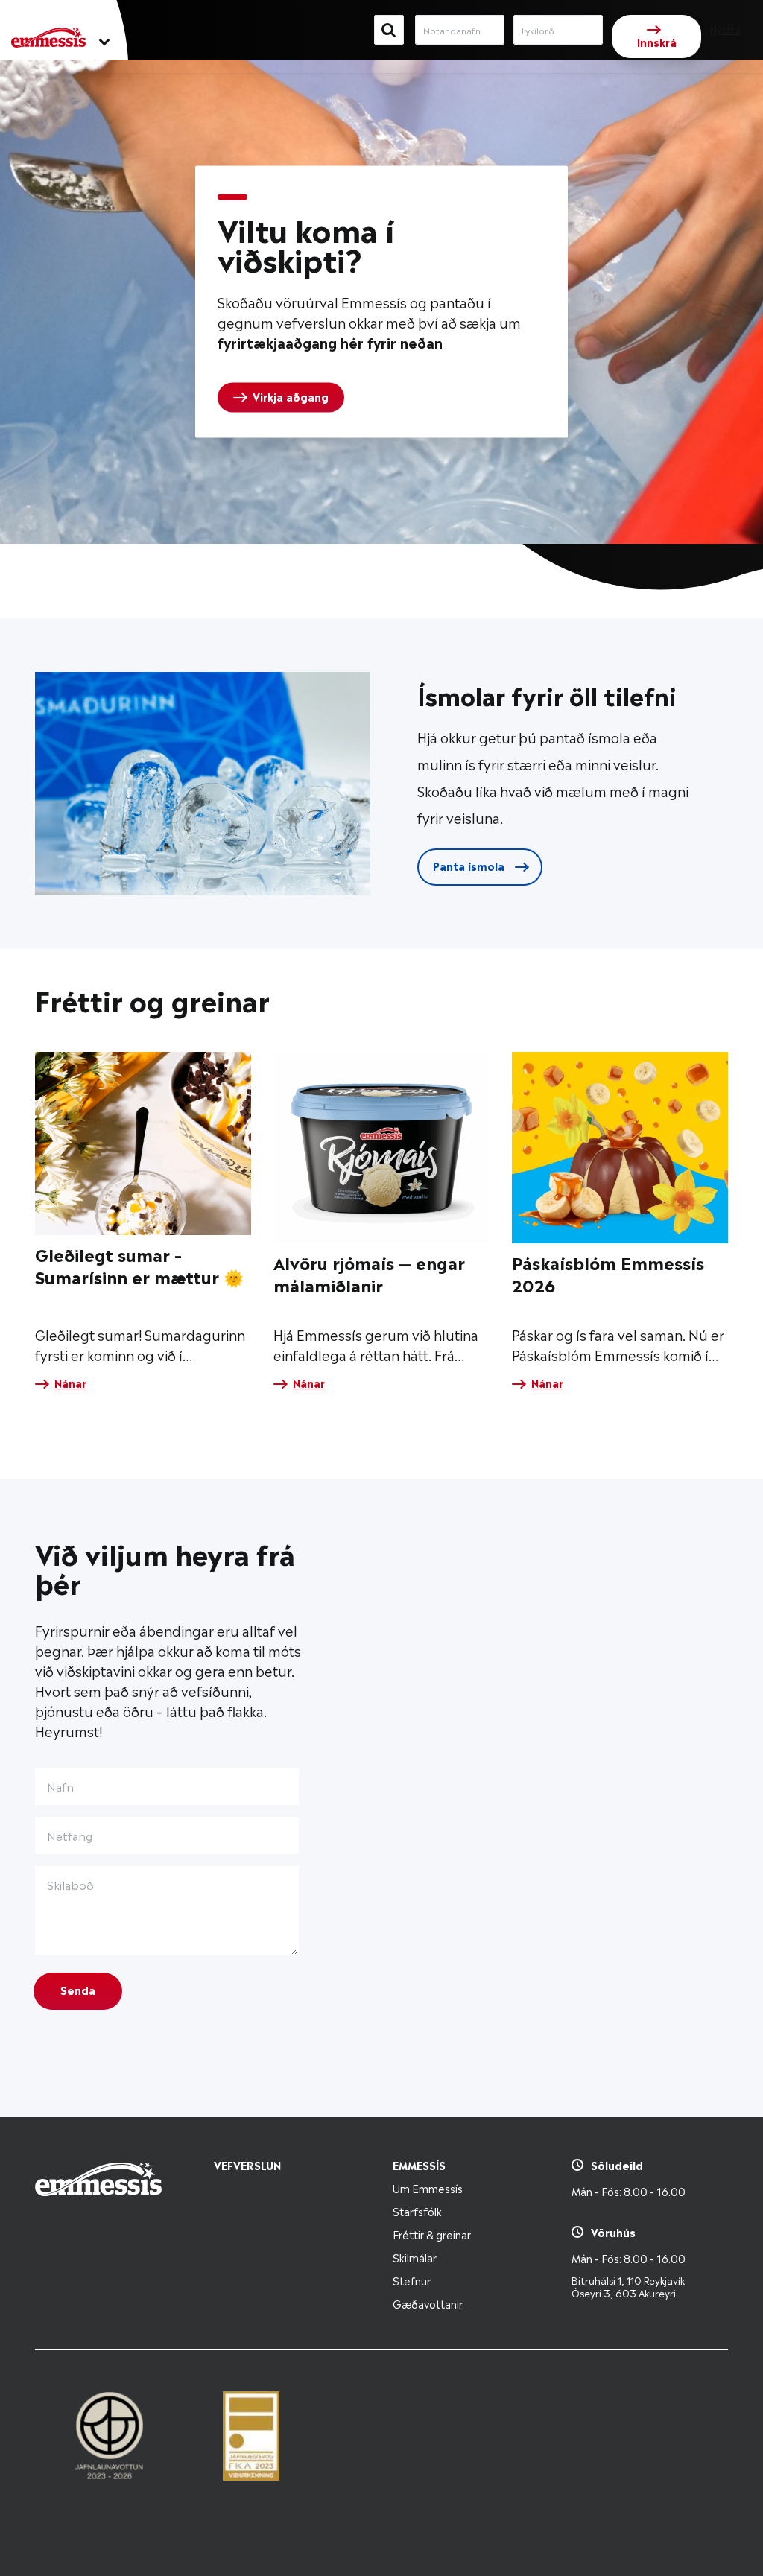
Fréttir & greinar (432, 2234)
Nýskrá (725, 29)
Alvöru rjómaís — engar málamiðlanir (369, 1273)
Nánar (70, 1383)
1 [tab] (232, 197)
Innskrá (657, 41)
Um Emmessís (428, 2188)
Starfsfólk (417, 2211)
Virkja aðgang (291, 396)
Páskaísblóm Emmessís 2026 (608, 1273)
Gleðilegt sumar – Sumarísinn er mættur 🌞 (139, 1265)
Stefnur (412, 2280)
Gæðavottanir (428, 2303)
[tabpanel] (381, 302)
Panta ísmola (470, 865)
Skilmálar (415, 2257)
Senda (78, 1989)
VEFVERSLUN (247, 2164)
